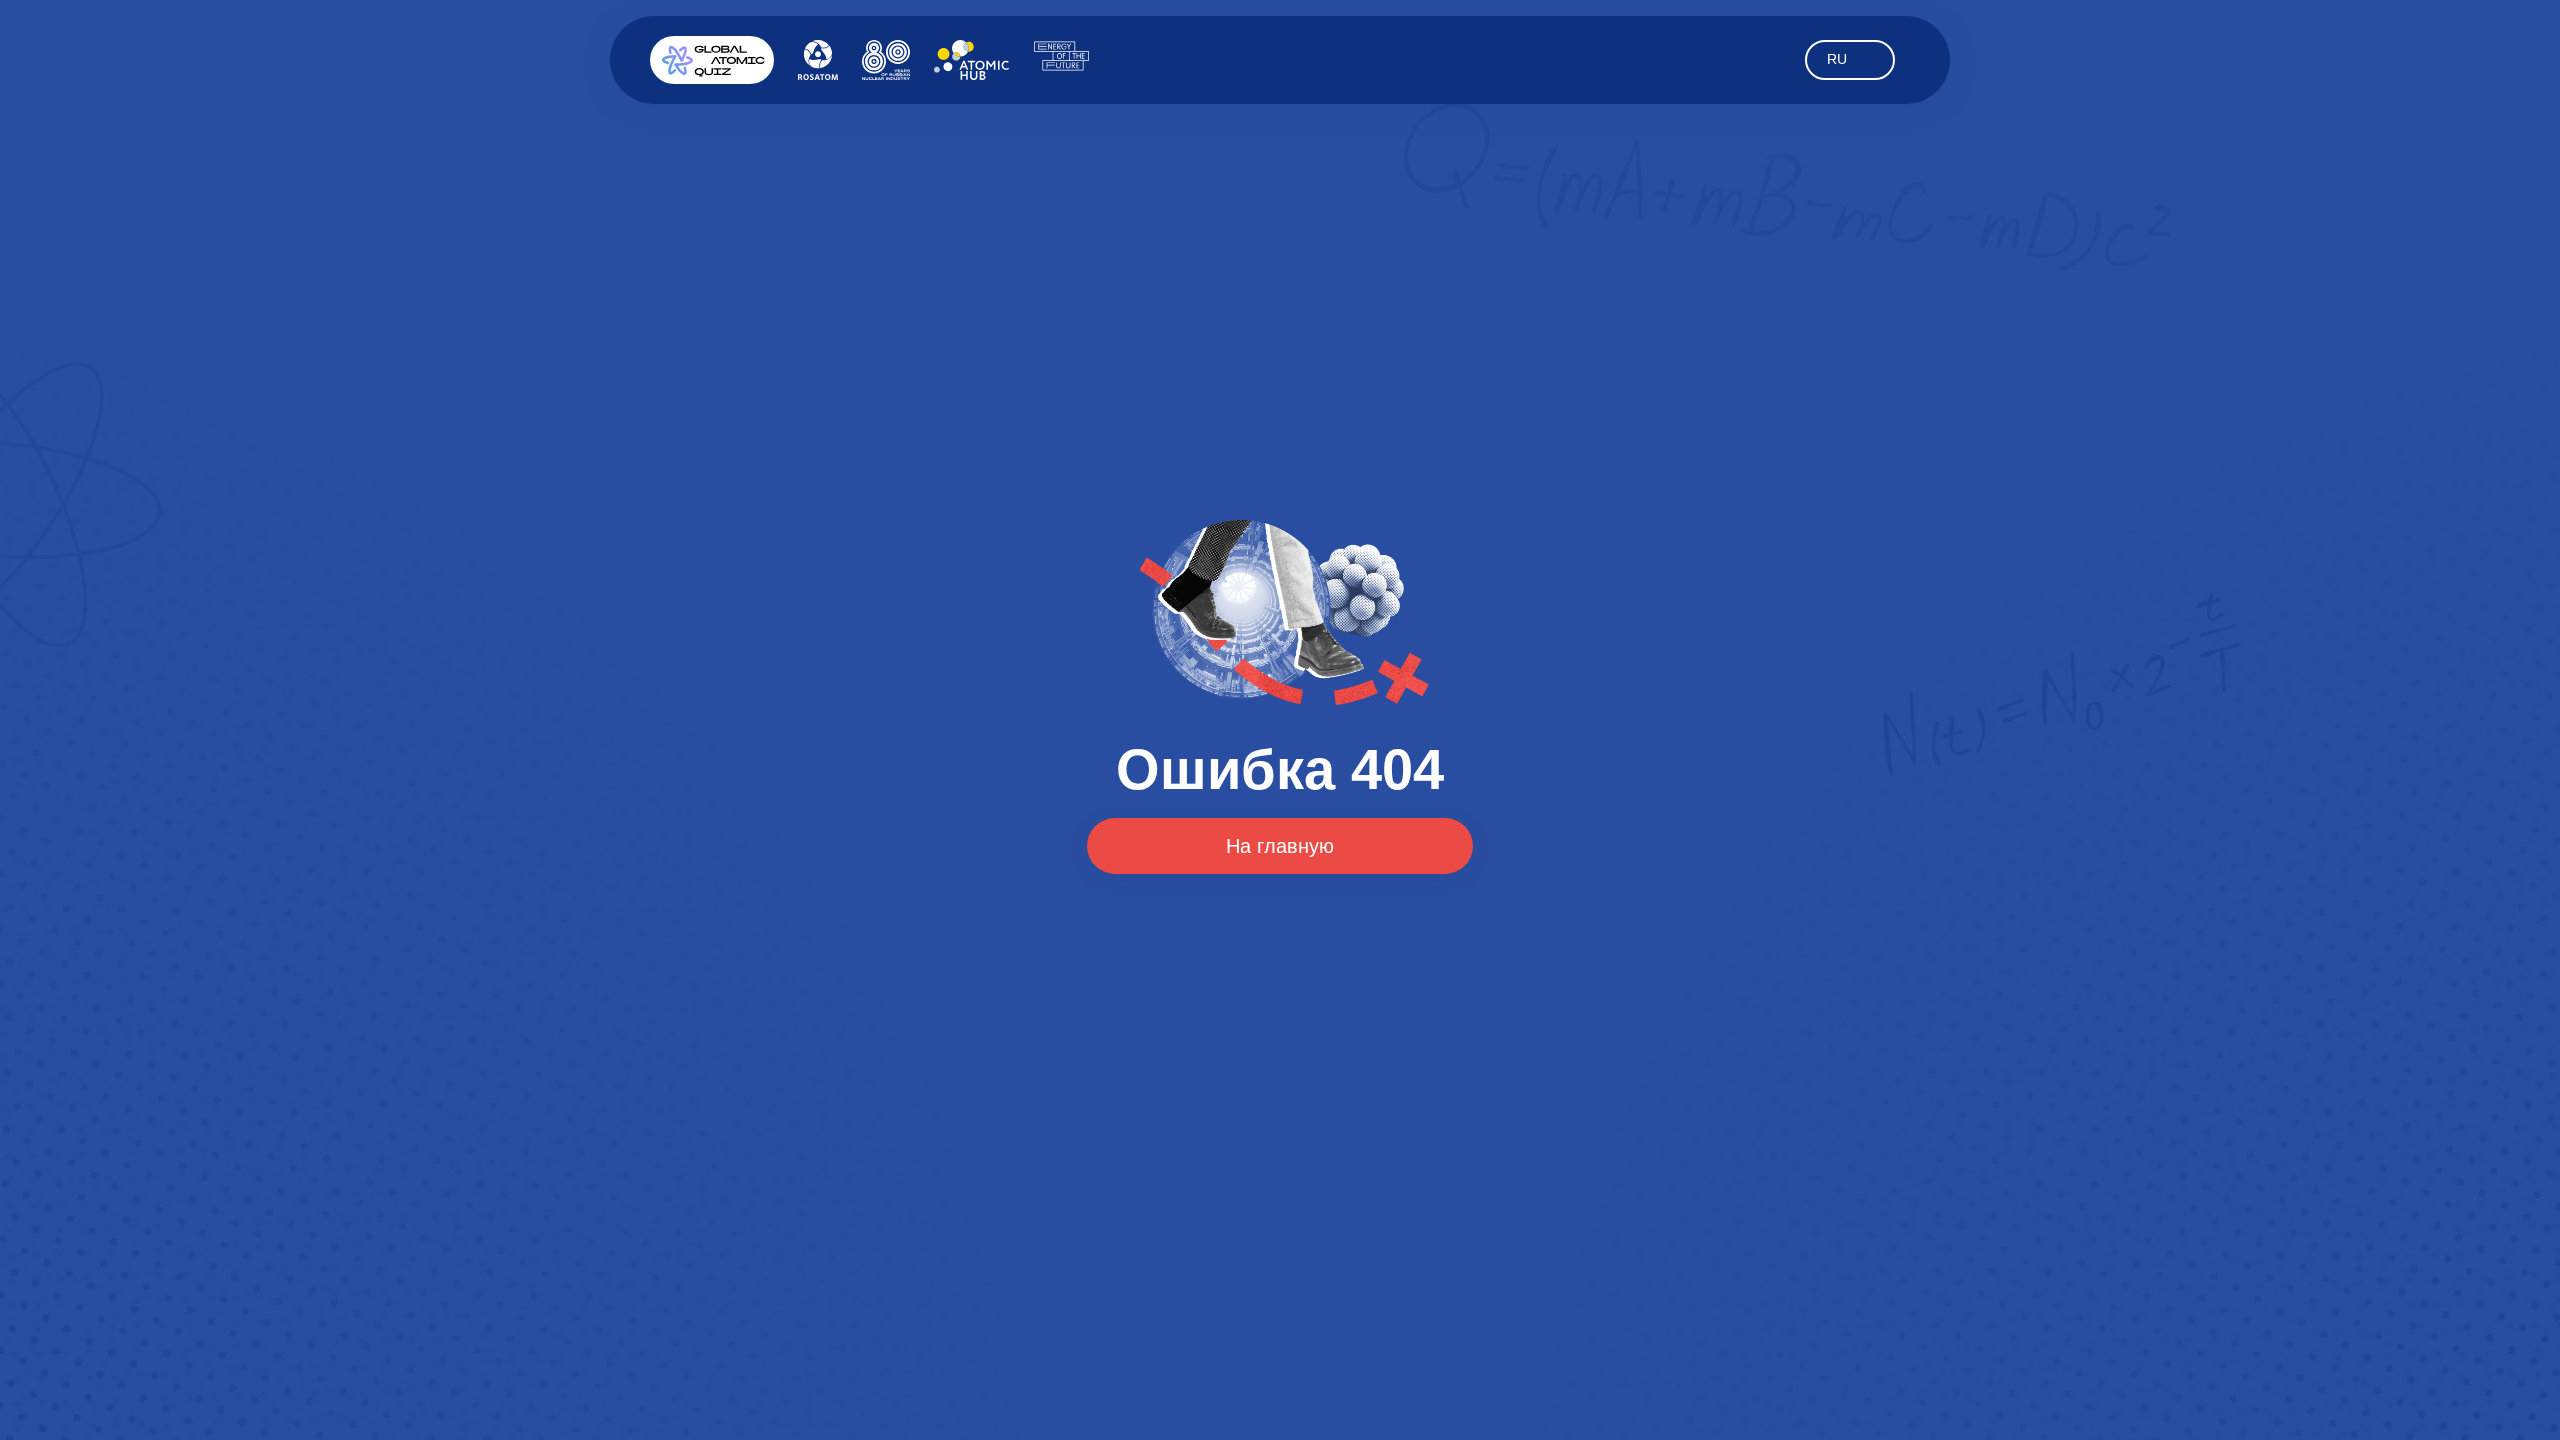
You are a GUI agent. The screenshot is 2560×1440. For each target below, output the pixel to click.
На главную (1280, 846)
